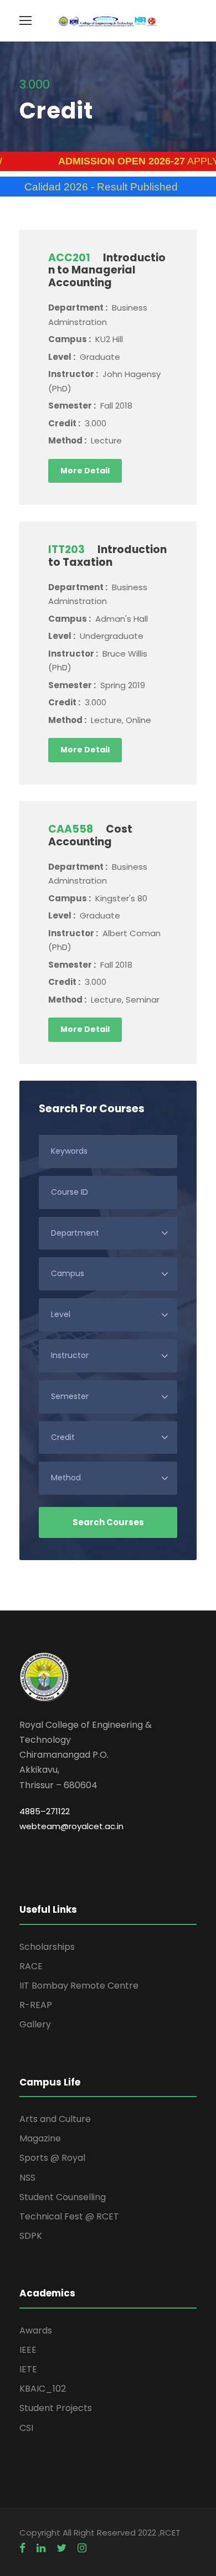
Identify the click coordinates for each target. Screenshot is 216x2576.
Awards (36, 2330)
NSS (27, 2178)
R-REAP (36, 2005)
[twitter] (61, 2548)
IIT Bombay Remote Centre (79, 1986)
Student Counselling (63, 2197)
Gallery (35, 2024)
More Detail (85, 471)
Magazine (40, 2138)
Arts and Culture (55, 2119)
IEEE (28, 2350)
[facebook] (22, 2548)
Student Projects (56, 2408)
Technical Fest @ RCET (69, 2216)
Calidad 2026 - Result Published (80, 187)
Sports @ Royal (52, 2158)
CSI (26, 2428)
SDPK (31, 2236)
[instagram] (82, 2548)
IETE (28, 2369)
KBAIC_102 (43, 2389)
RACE (31, 1966)
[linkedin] (41, 2548)
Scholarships (47, 1947)
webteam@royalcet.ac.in (71, 1826)
